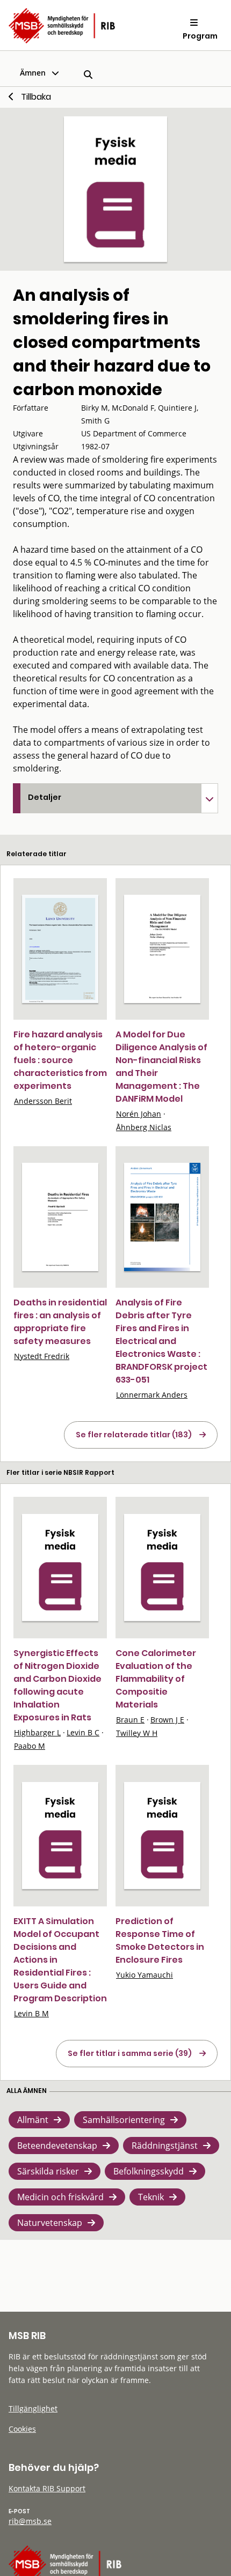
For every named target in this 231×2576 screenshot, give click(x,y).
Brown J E (167, 1720)
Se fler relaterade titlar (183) (134, 1435)
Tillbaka (36, 97)
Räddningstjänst (165, 2146)
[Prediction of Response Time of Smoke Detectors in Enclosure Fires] (162, 1836)
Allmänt (33, 2120)
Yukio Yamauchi (145, 1975)
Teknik (151, 2197)
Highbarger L (37, 1732)
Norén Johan (139, 1114)
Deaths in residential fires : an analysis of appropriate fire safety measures (60, 1322)
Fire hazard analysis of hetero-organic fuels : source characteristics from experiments (60, 1060)
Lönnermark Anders (152, 1395)
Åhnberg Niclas (144, 1127)
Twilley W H (137, 1733)
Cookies (22, 2429)
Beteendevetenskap (57, 2146)
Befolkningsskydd (149, 2171)
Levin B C (83, 1732)
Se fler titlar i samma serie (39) (130, 2053)
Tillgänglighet (33, 2408)
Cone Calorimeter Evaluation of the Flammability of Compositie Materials (156, 1679)
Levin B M (31, 2013)
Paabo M (30, 1746)
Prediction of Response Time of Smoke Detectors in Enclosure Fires (160, 1940)
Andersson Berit (43, 1101)
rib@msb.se (30, 2521)
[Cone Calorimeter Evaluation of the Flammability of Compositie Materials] (162, 1568)
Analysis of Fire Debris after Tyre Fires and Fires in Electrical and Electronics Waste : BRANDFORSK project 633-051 (161, 1341)
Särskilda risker (48, 2171)
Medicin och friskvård (60, 2197)
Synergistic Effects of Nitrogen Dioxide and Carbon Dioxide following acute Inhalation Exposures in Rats (57, 1685)
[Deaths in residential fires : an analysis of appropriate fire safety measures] (60, 1217)
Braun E (130, 1720)
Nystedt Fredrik (42, 1356)
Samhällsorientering (124, 2120)
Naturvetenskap (50, 2223)
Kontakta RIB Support (47, 2488)
